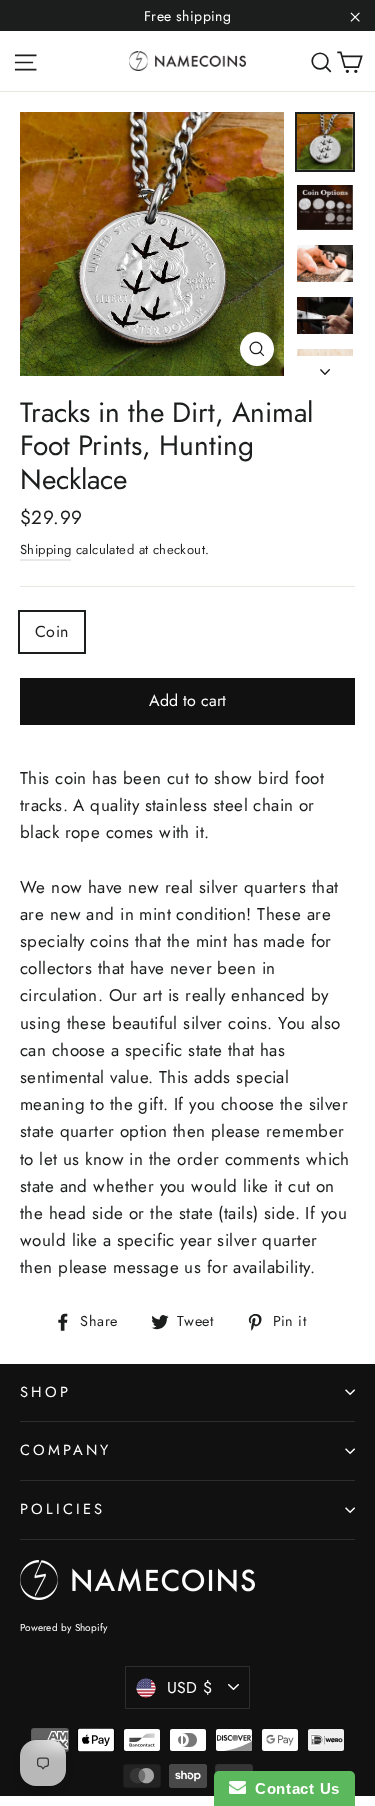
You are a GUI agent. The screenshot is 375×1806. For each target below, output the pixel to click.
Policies (62, 1509)
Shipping (45, 549)
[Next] (325, 366)
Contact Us (293, 1788)
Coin (52, 631)
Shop (45, 1392)
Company (65, 1450)
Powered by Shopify (64, 1627)
